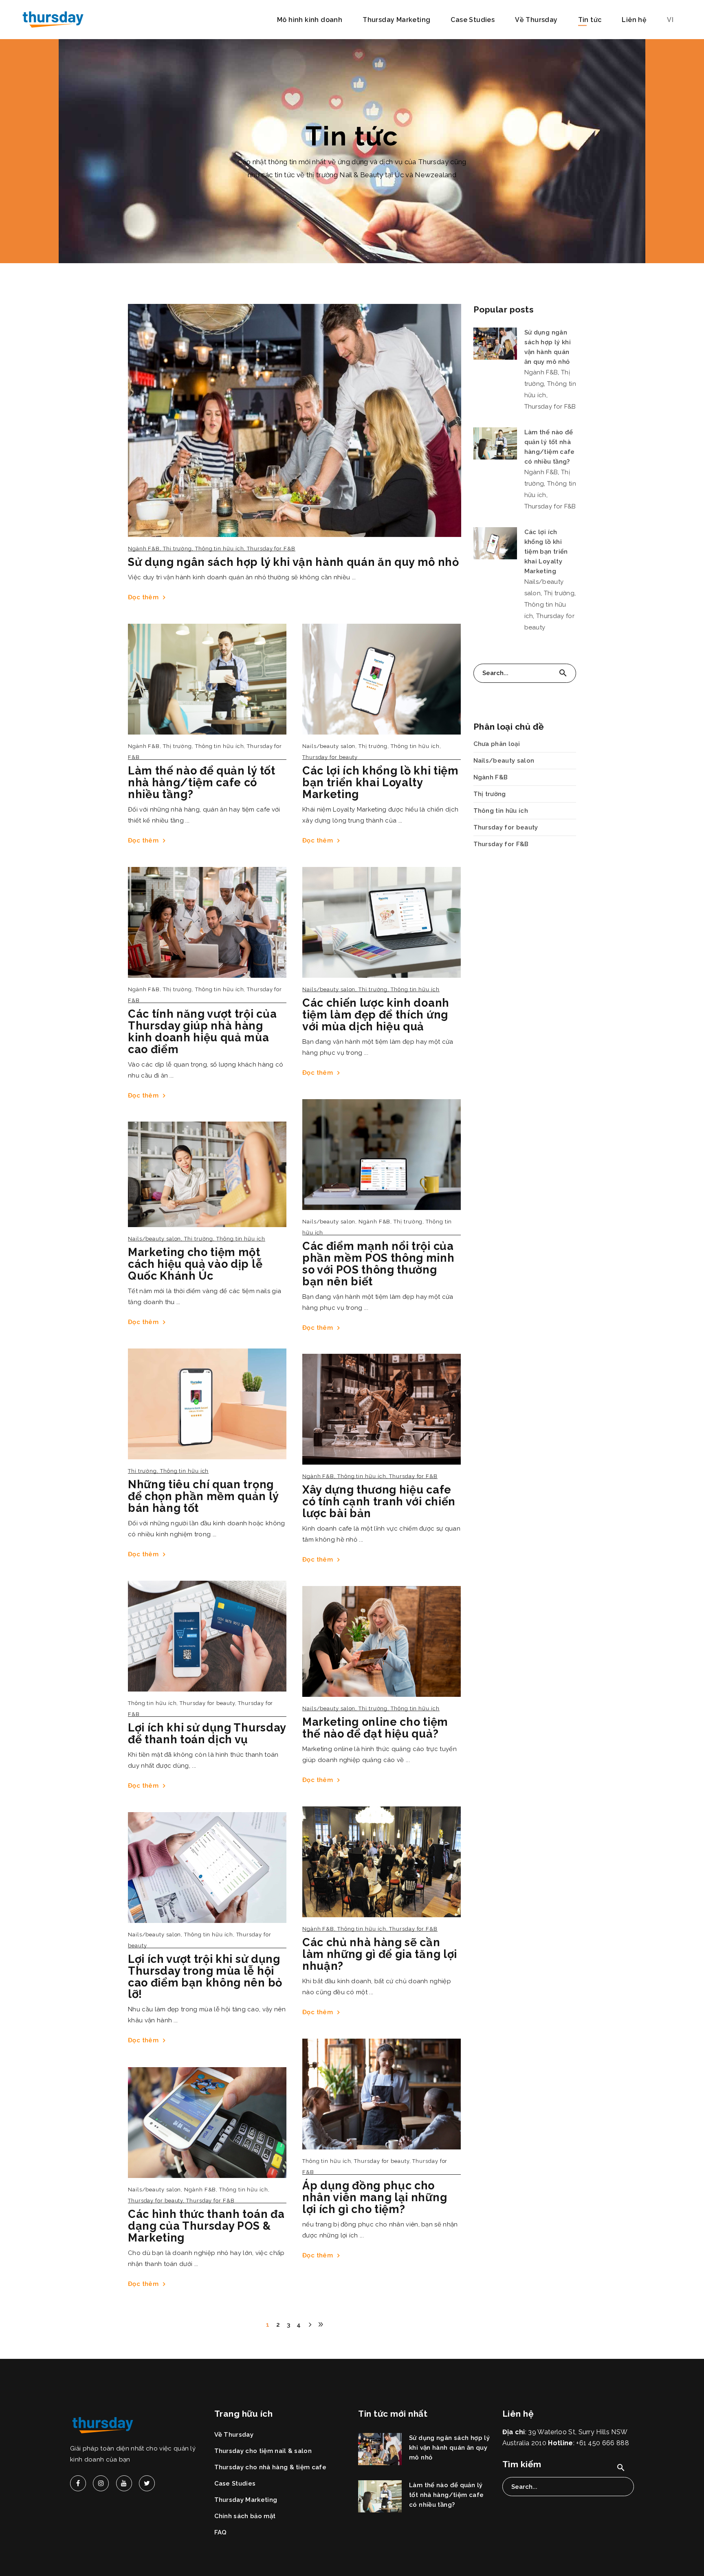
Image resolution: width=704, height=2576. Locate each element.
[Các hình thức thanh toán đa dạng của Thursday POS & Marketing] (207, 2123)
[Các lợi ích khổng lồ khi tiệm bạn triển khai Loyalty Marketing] (382, 679)
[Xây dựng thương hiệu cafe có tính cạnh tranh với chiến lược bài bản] (382, 1409)
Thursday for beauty (330, 757)
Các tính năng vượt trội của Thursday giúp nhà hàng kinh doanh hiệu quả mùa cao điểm (202, 1032)
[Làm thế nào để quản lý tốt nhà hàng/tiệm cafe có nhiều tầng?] (207, 679)
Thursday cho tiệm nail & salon (263, 2451)
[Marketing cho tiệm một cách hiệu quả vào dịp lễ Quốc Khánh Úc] (207, 1174)
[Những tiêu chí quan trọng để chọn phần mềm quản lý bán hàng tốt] (207, 1404)
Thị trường (177, 549)
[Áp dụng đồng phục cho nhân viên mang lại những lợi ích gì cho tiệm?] (382, 2094)
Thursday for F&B (271, 549)
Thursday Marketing (246, 2500)
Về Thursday (234, 2435)
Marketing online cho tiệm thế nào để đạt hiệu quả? (375, 1728)
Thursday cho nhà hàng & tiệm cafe (271, 2467)
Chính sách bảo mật (245, 2516)
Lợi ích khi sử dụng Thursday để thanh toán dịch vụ (207, 1733)
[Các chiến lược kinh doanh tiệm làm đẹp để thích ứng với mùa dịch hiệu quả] (382, 922)
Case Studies (235, 2484)
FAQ (221, 2532)
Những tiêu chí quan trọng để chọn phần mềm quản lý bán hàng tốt (203, 1496)
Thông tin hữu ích (219, 549)
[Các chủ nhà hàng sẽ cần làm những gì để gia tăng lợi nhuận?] (382, 1862)
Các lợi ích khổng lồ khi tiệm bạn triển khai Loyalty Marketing (381, 782)
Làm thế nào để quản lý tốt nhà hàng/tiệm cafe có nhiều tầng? (202, 782)
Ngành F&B (144, 549)
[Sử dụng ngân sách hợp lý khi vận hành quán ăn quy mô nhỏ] (295, 420)
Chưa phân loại (497, 744)
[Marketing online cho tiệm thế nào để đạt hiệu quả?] (382, 1641)
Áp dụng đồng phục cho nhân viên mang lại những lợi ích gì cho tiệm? (375, 2197)
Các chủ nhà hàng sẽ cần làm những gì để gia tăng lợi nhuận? (380, 1954)
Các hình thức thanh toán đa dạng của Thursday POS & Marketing (206, 2226)
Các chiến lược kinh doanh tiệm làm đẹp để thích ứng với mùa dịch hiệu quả (376, 1015)
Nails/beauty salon (329, 746)
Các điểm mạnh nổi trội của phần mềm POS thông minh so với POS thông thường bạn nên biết (378, 1264)
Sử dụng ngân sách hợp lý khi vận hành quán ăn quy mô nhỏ (294, 562)
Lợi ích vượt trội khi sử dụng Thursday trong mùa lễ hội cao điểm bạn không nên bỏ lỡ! (205, 1977)
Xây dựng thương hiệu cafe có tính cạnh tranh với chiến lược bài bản (379, 1501)
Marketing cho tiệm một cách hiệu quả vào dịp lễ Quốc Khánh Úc (195, 1264)
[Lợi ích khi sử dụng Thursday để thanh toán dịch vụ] (207, 1636)
